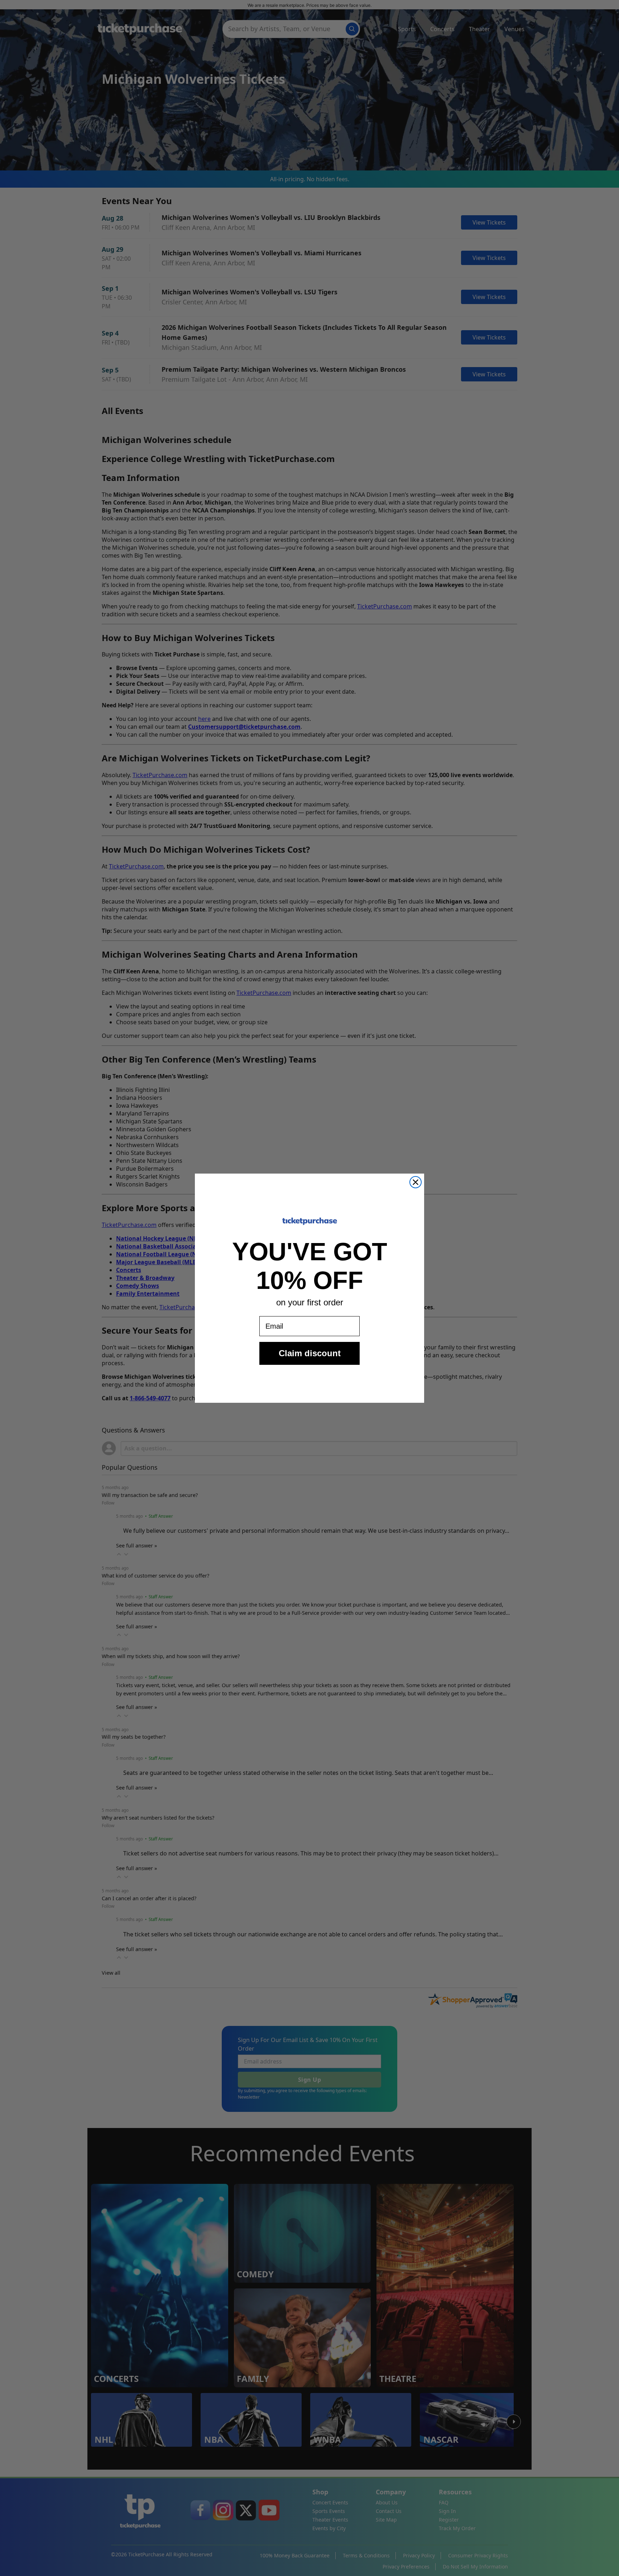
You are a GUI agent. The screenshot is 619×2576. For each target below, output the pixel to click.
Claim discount (310, 1353)
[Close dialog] (416, 1182)
